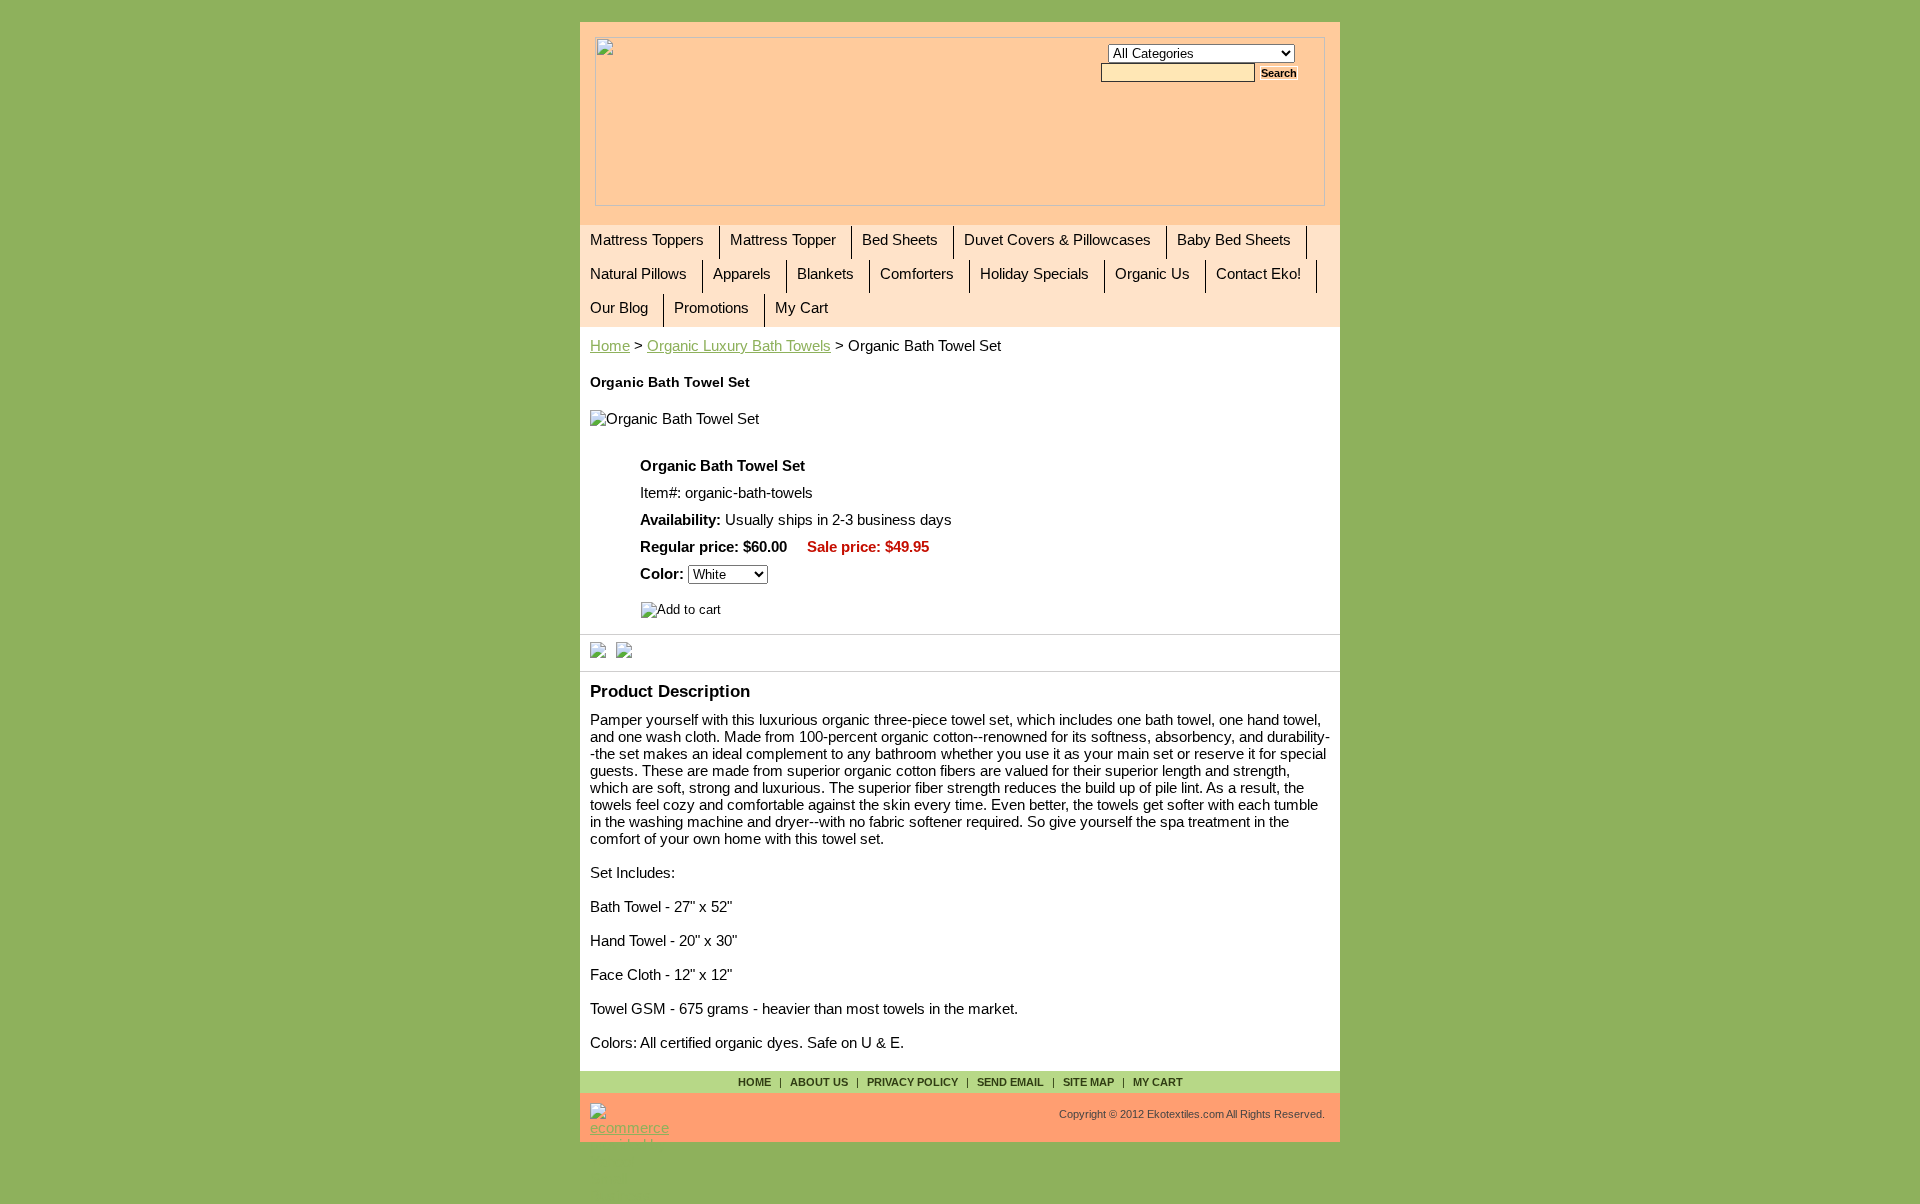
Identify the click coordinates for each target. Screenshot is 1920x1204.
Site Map (1088, 1082)
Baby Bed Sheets (1234, 239)
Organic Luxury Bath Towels (739, 345)
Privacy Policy (912, 1082)
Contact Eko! (1258, 273)
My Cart (801, 307)
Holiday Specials (1034, 273)
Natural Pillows (638, 273)
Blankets (825, 273)
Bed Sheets (900, 239)
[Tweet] (598, 648)
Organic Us (1152, 273)
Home (610, 345)
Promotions (711, 307)
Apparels (742, 273)
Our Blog (619, 307)
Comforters (917, 273)
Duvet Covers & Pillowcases (1057, 239)
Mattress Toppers (647, 239)
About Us (819, 1082)
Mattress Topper (783, 239)
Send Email (1010, 1082)
